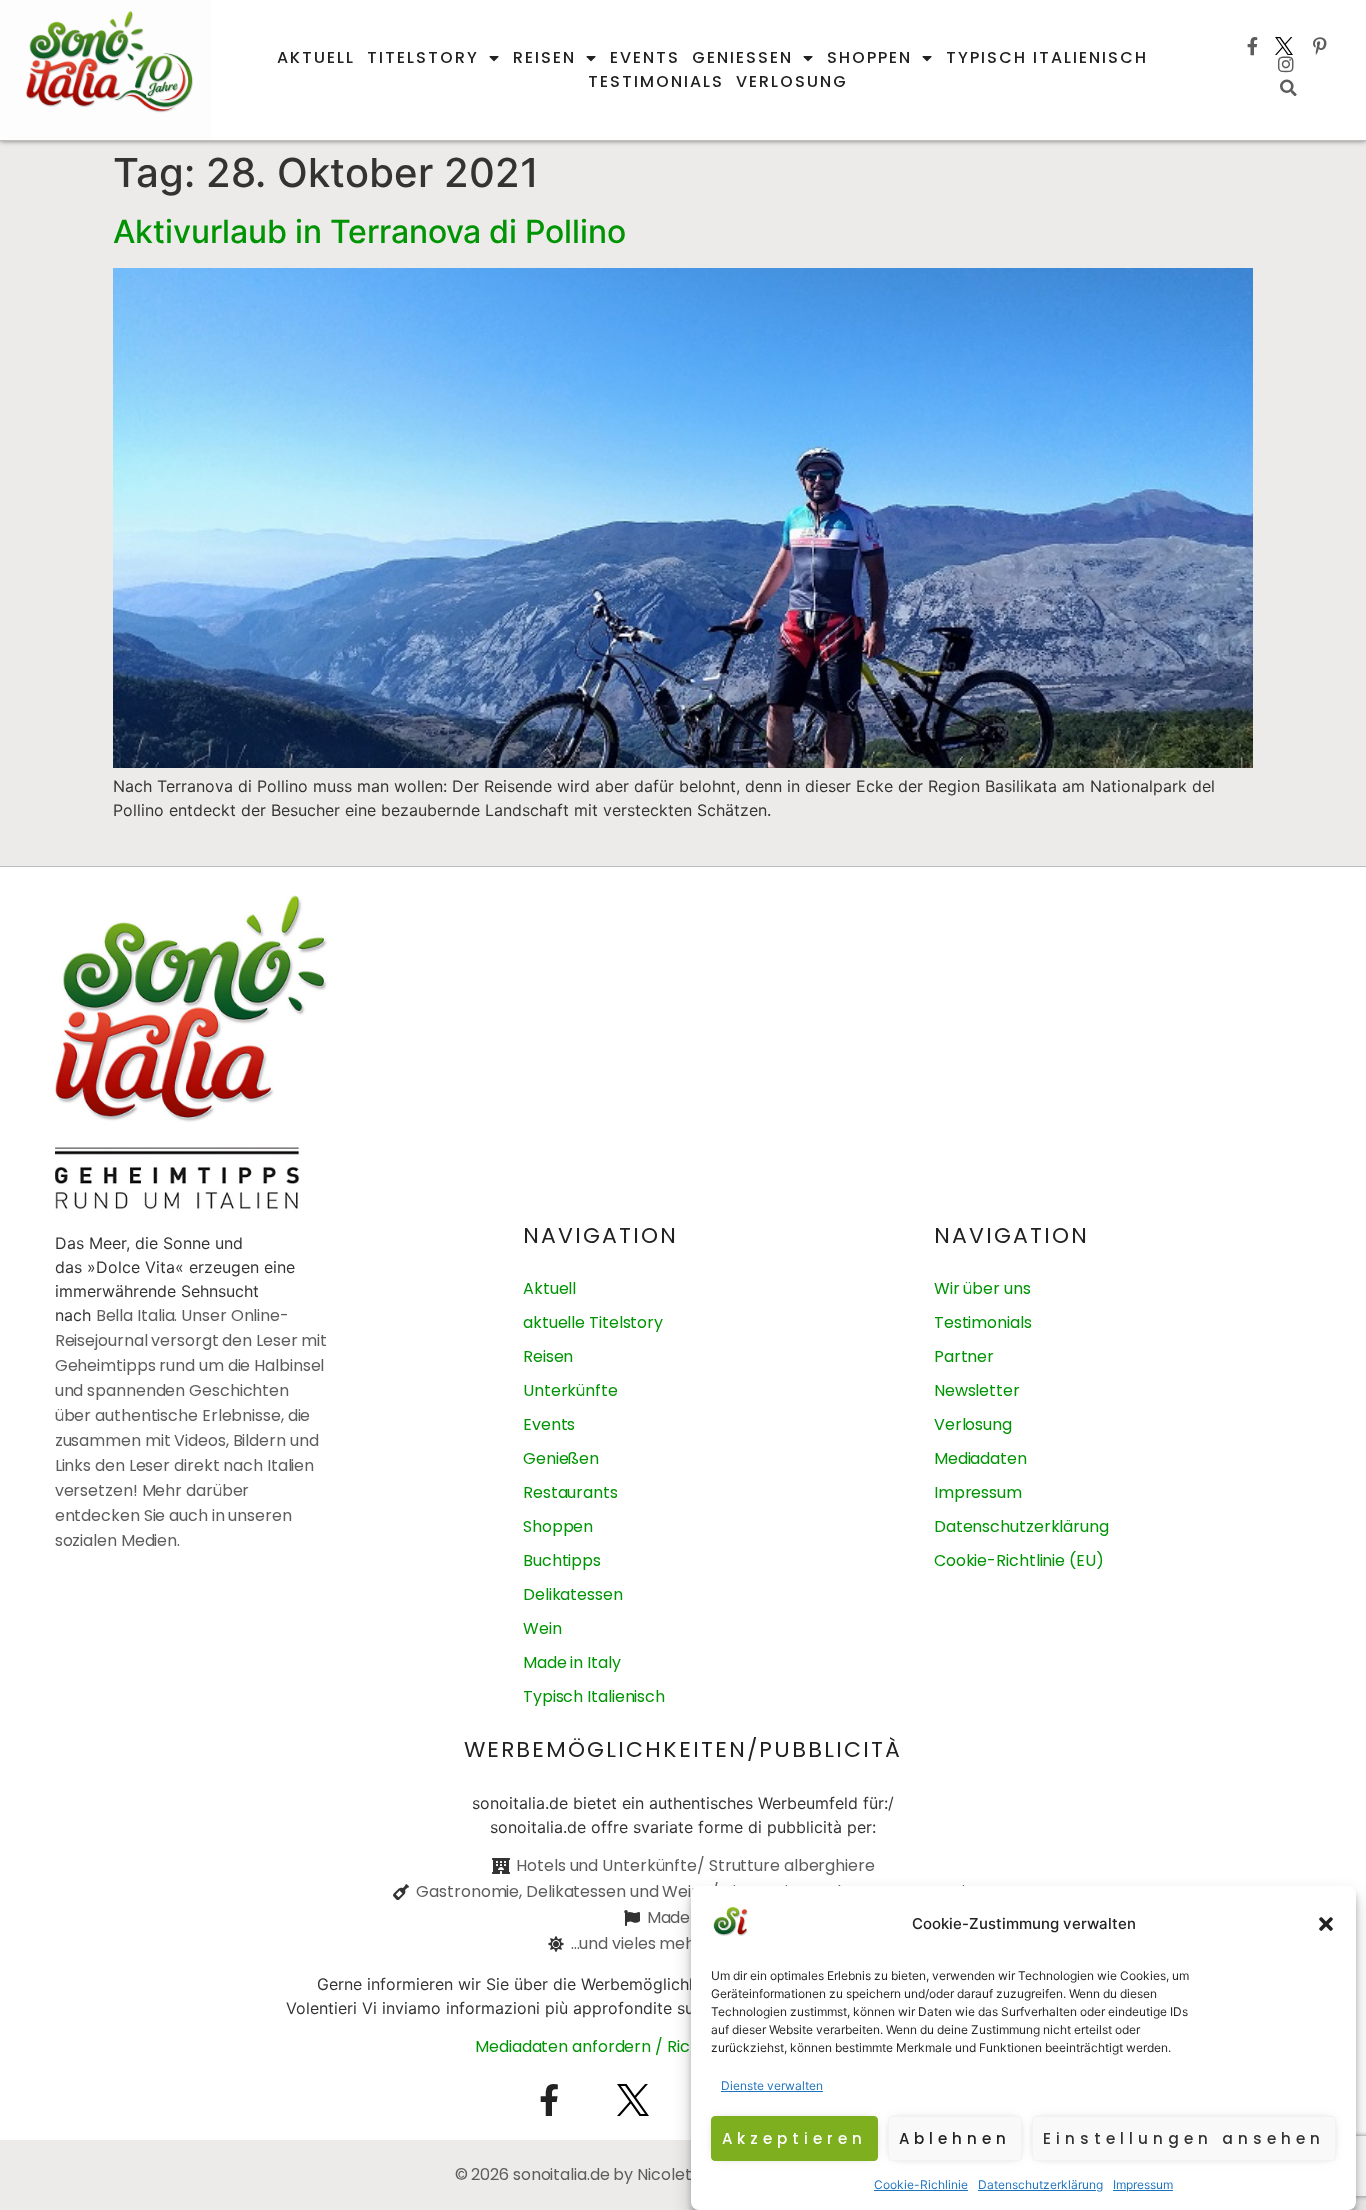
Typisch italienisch (1047, 57)
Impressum (1143, 2184)
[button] (1326, 1924)
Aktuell (316, 57)
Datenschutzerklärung (1040, 2184)
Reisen (544, 57)
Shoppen (869, 57)
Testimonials (656, 81)
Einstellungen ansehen (1184, 2138)
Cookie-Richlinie (921, 2184)
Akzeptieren (794, 2138)
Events (645, 57)
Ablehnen (955, 2138)
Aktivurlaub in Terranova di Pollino (369, 231)
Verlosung (792, 81)
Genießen (742, 57)
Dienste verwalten (772, 2085)
